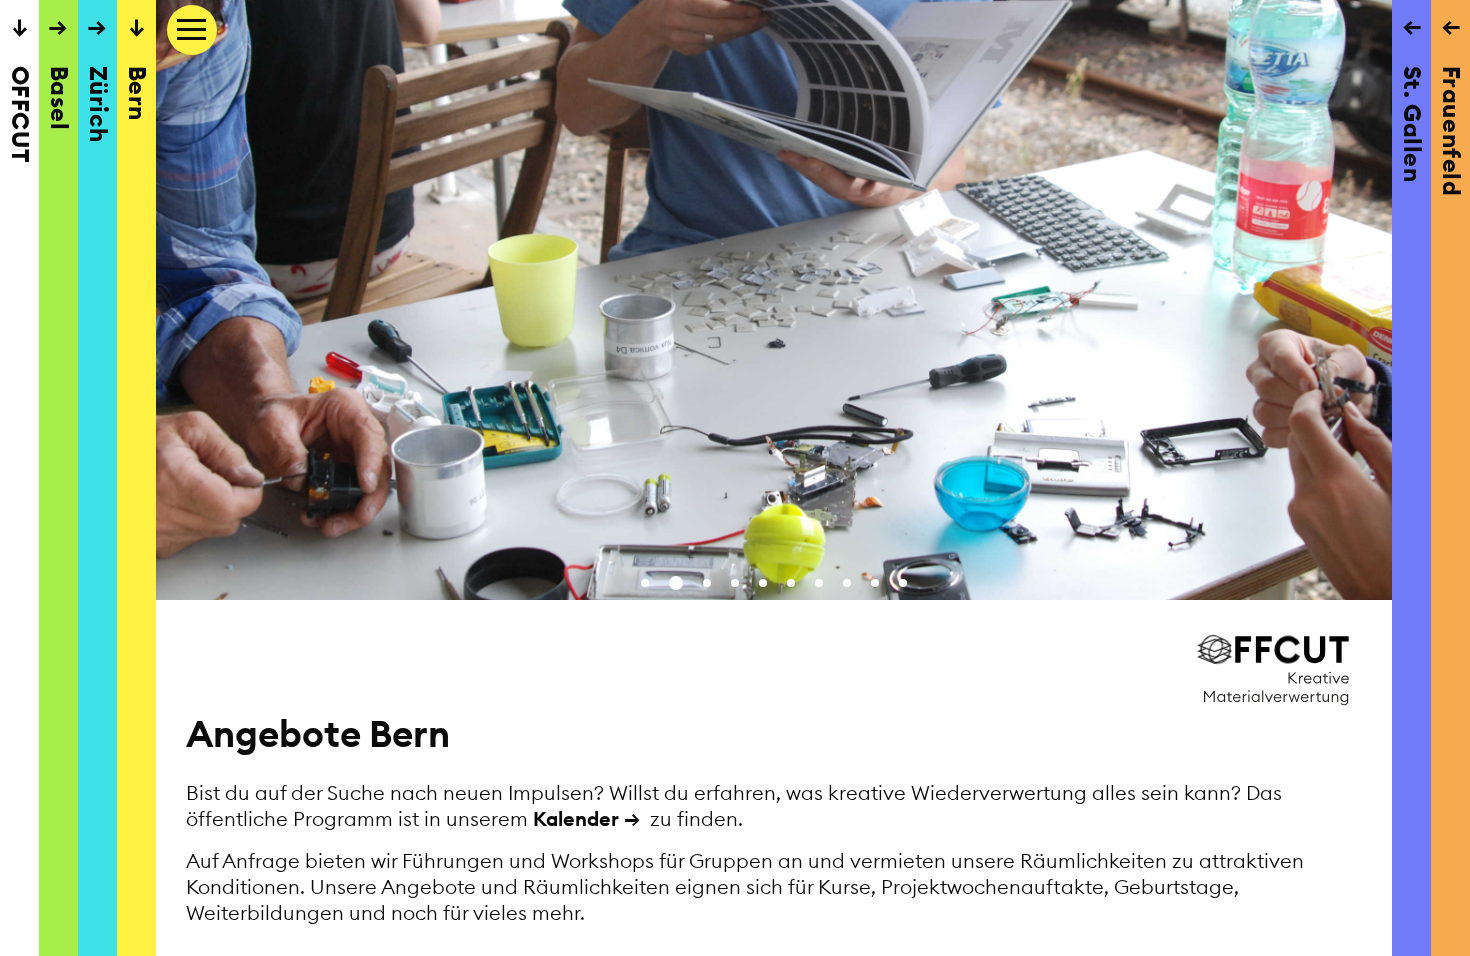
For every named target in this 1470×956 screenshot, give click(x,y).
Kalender (576, 818)
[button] (645, 583)
